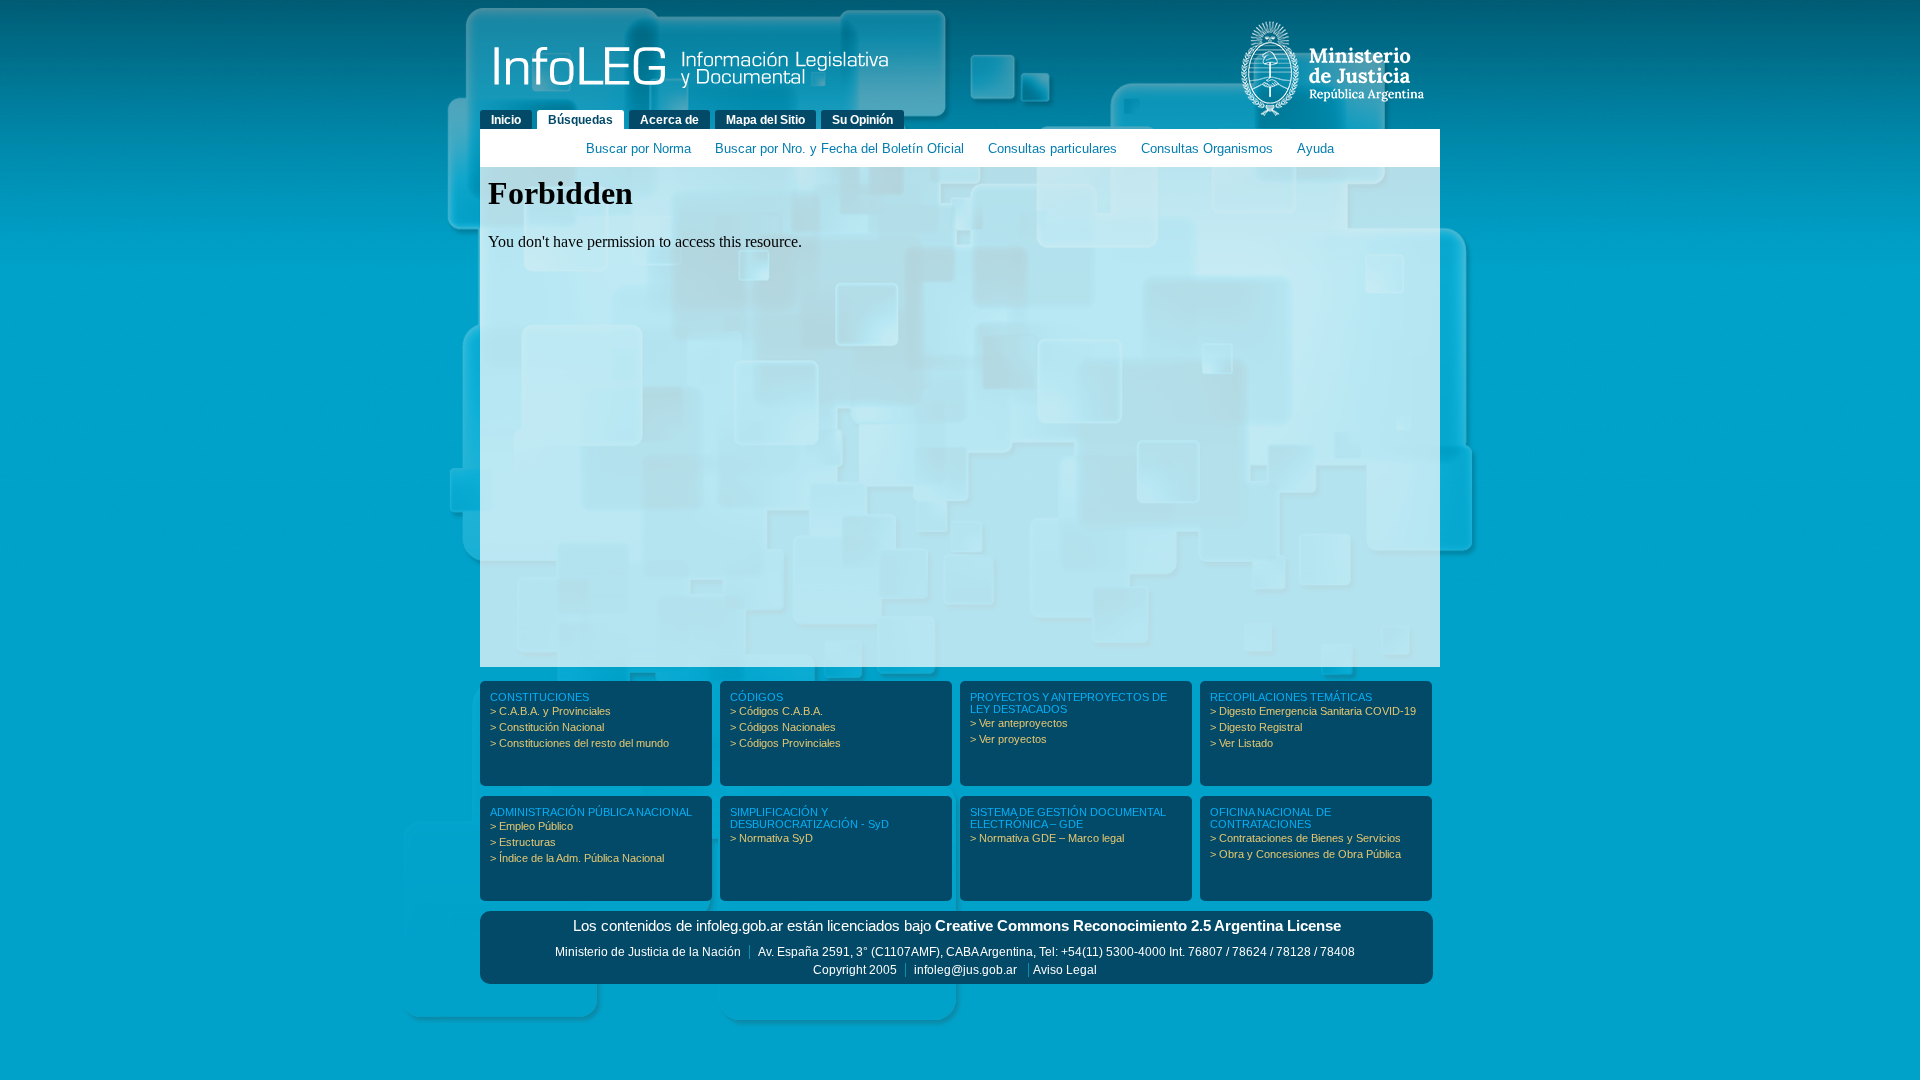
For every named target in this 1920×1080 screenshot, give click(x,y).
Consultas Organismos (1207, 148)
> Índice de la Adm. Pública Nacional (577, 858)
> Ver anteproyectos (1019, 723)
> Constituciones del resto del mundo (579, 743)
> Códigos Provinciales (785, 743)
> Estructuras (523, 842)
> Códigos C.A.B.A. (776, 711)
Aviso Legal (1065, 970)
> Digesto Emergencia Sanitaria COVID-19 (1313, 711)
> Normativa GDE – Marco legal (1047, 838)
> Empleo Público (531, 826)
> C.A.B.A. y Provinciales (550, 711)
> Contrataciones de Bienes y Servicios (1305, 838)
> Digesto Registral (1256, 727)
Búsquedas (580, 120)
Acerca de (669, 120)
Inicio (506, 120)
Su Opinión (862, 120)
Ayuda (1315, 148)
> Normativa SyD (771, 838)
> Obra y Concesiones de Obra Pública (1305, 854)
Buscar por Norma (638, 148)
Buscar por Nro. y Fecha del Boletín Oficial (839, 148)
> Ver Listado (1241, 743)
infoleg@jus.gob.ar (965, 970)
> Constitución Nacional (547, 727)
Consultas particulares (1052, 148)
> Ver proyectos (1008, 739)
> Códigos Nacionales (783, 727)
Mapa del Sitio (765, 120)
